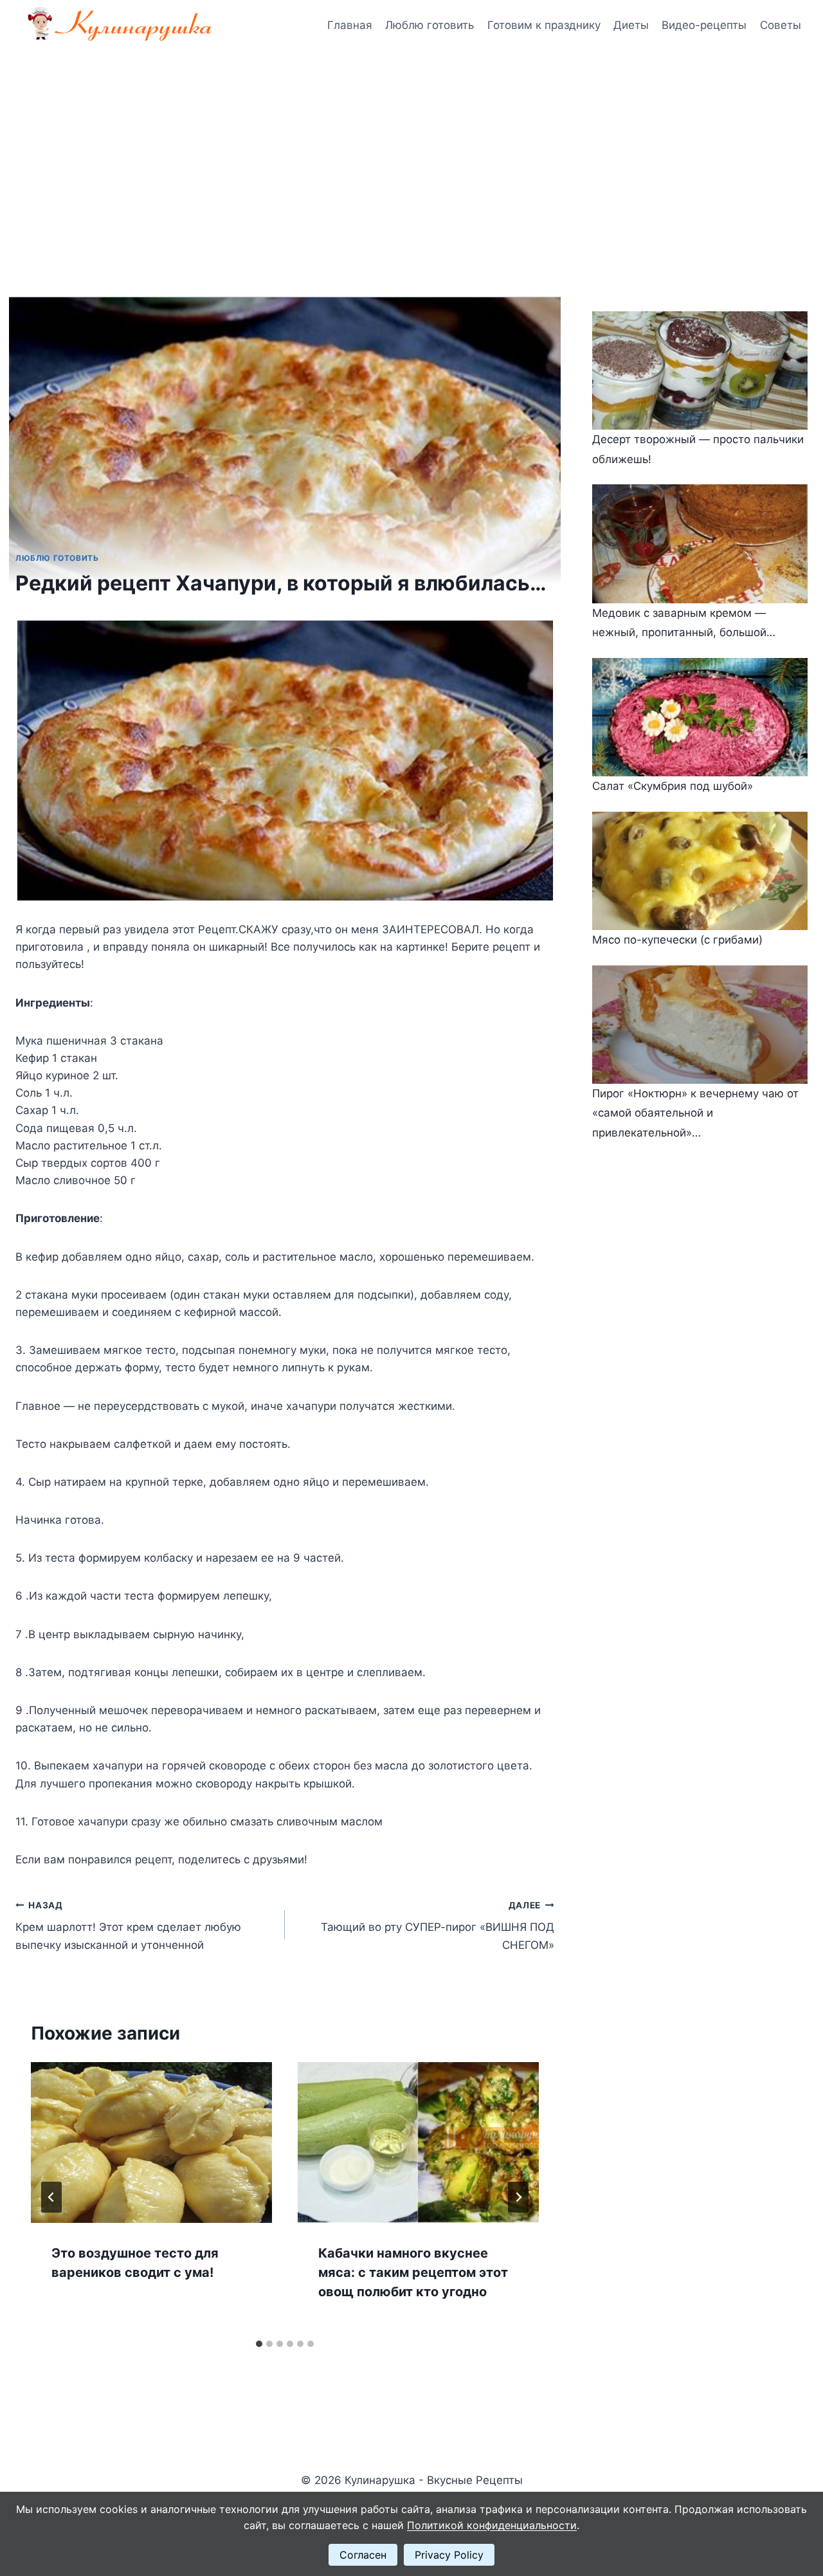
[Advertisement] (411, 148)
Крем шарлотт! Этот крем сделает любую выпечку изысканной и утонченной (128, 1926)
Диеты (631, 25)
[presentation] (151, 2142)
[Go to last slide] (51, 2197)
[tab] (259, 2344)
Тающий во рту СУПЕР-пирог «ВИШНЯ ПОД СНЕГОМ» (438, 1926)
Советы (781, 25)
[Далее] (518, 2197)
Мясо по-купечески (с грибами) (677, 940)
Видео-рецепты (704, 25)
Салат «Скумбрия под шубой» (673, 786)
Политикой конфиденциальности (492, 2525)
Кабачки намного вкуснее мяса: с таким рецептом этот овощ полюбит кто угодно (413, 2272)
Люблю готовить (430, 25)
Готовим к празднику (544, 25)
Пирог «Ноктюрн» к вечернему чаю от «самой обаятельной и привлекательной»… (695, 1113)
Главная (350, 25)
